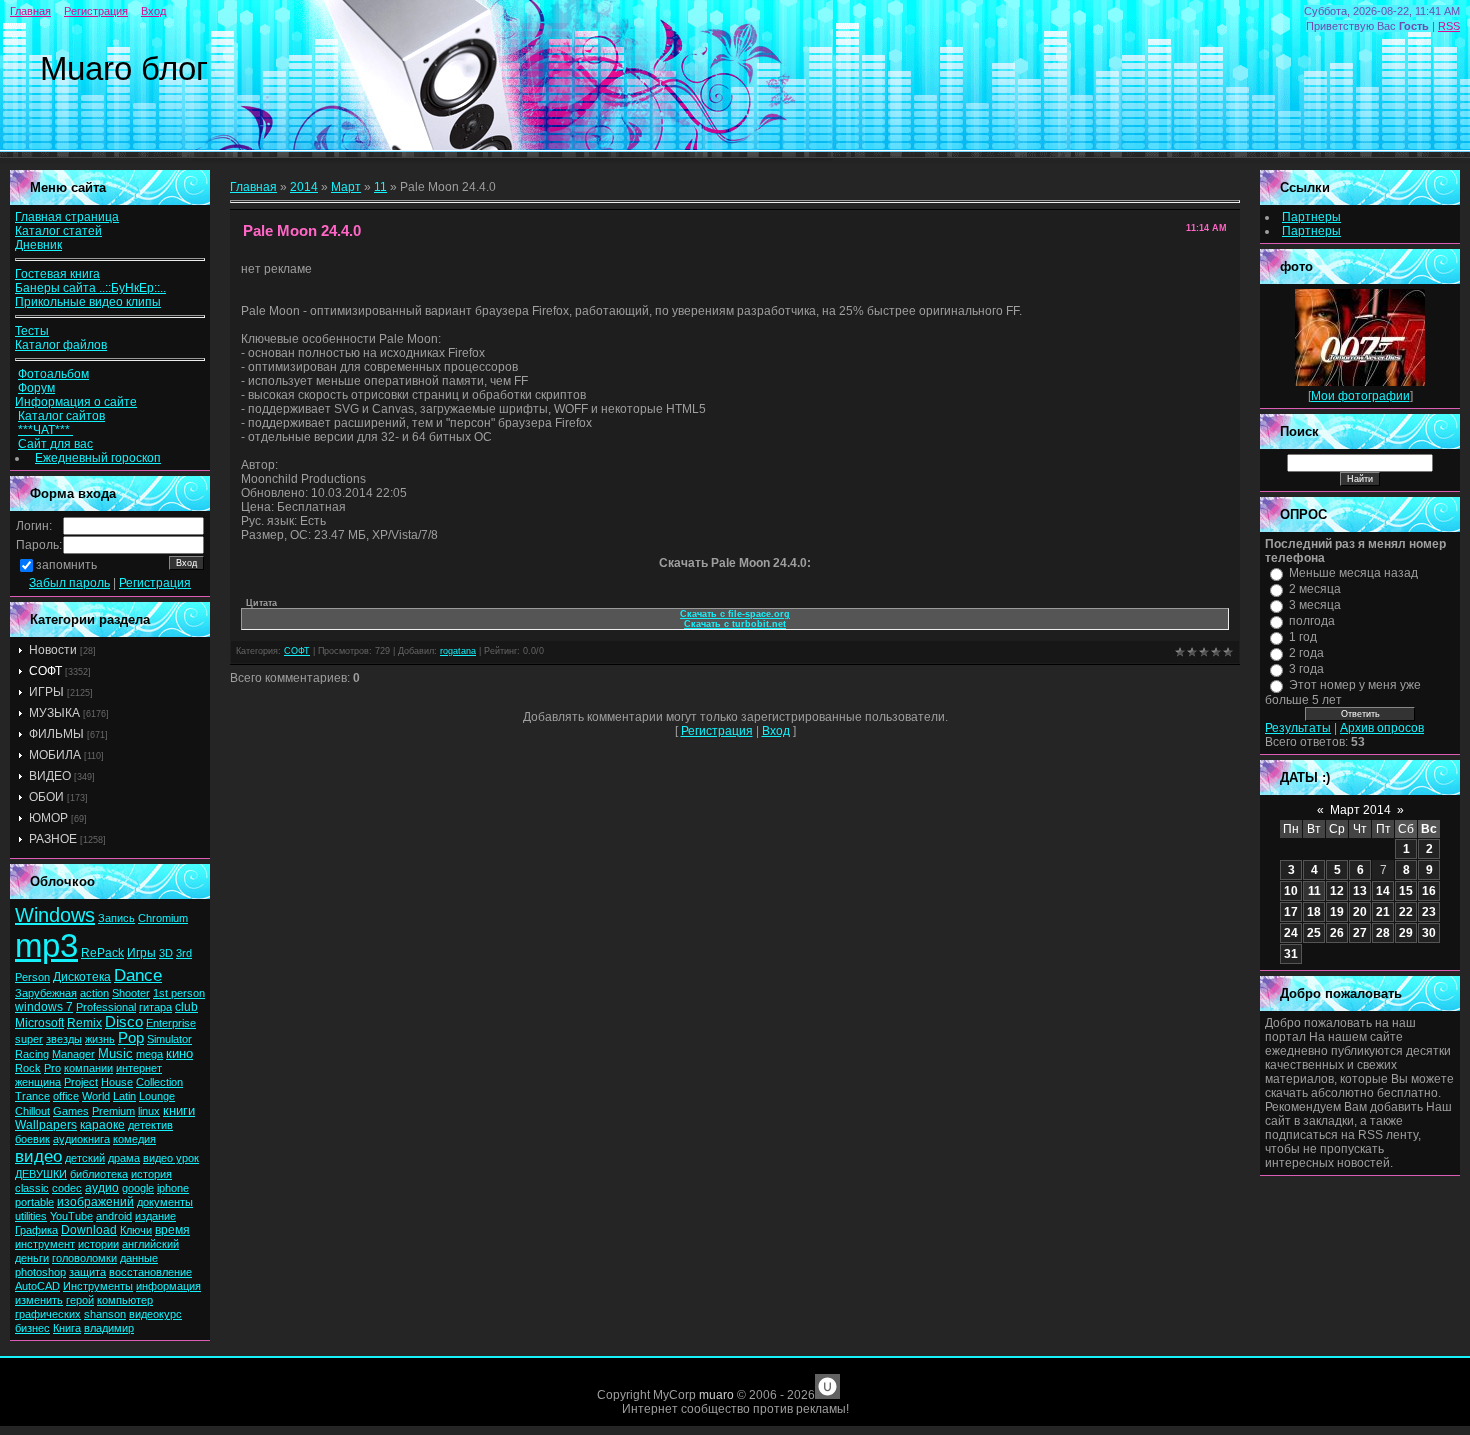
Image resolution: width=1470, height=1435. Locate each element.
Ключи (136, 1230)
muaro (716, 1395)
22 (1406, 912)
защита (87, 1272)
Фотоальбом (53, 374)
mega (149, 1054)
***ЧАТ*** (45, 430)
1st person (179, 993)
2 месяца (1315, 589)
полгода (1312, 621)
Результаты (1298, 728)
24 (1291, 933)
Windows (55, 915)
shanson (105, 1314)
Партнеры (1311, 217)
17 (1291, 912)
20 (1360, 912)
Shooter (131, 993)
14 (1383, 891)
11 (380, 187)
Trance (32, 1096)
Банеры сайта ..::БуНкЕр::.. (90, 288)
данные (139, 1258)
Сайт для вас (55, 444)
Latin (124, 1096)
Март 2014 (1360, 810)
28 (1383, 933)
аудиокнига (81, 1139)
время (172, 1230)
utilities (31, 1216)
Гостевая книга (57, 274)
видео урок (171, 1158)
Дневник (38, 245)
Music (115, 1053)
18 (1314, 912)
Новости (53, 650)
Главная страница (67, 217)
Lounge (157, 1096)
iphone (173, 1188)
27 (1360, 933)
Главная (30, 11)
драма (124, 1158)
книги (179, 1110)
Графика (36, 1230)
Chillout (32, 1111)
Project (81, 1082)
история (151, 1174)
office (66, 1096)
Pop (131, 1038)
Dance (138, 975)
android (114, 1216)
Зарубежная (46, 993)
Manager (73, 1054)
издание (155, 1216)
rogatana (458, 651)
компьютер (125, 1300)
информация (168, 1286)
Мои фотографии (1360, 396)
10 (1291, 891)
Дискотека (82, 977)
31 (1291, 954)
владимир (109, 1328)
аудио (102, 1188)
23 (1429, 912)
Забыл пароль (69, 583)
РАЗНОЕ (53, 839)
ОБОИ (46, 797)
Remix (84, 1023)
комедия (134, 1139)
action (94, 993)
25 (1314, 933)
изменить (39, 1300)
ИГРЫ (46, 692)
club (186, 1007)
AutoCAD (37, 1286)
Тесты (32, 331)
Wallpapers (46, 1125)
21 (1383, 912)
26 (1337, 933)
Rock (28, 1068)
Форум (36, 388)
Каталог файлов (61, 345)
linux (149, 1111)
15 (1406, 891)
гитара (155, 1007)
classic (32, 1188)
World (96, 1096)
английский (150, 1244)
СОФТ (45, 671)
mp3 (46, 945)
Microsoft (39, 1023)
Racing (32, 1054)
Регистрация (96, 11)
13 (1360, 891)
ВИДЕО (50, 776)
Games (71, 1111)
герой (80, 1300)
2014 (304, 187)
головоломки (84, 1258)
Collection (159, 1082)
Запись (116, 918)
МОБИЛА (55, 755)
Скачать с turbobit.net (735, 624)
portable (34, 1202)
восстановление (150, 1272)
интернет (139, 1068)
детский (85, 1158)
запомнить (66, 565)
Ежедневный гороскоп (98, 458)
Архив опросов (1382, 728)
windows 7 (44, 1007)
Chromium (163, 918)
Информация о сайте (76, 402)
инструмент (45, 1244)
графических (48, 1314)
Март (346, 187)
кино (179, 1053)
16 (1429, 891)
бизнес (32, 1328)
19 (1337, 912)
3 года (1306, 669)
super (29, 1039)
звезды (64, 1039)
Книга (67, 1328)
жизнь (100, 1039)
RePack (102, 953)
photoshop (40, 1272)
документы (165, 1202)
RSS (1449, 26)
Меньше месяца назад (1353, 573)
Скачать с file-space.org (735, 614)
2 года (1306, 653)
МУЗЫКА (54, 713)
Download (89, 1230)
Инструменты (98, 1286)
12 (1337, 891)
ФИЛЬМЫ (56, 734)
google (138, 1188)
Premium (113, 1111)
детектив (150, 1125)
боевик (32, 1139)
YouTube (71, 1216)
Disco (124, 1022)
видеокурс (155, 1314)
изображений (95, 1202)
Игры (141, 953)
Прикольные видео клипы (88, 302)
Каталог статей (58, 231)
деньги (32, 1258)
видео (38, 1156)
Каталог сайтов (61, 416)
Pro (52, 1068)
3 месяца (1315, 605)
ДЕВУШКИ (41, 1174)
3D (166, 953)
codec (67, 1188)
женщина (38, 1082)
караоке (102, 1125)
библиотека (99, 1174)
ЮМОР (48, 818)
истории (98, 1244)
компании (88, 1068)
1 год (1303, 637)
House (117, 1082)
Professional (106, 1007)
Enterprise (171, 1023)
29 (1406, 933)
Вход (153, 11)
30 (1429, 933)
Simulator (169, 1039)
